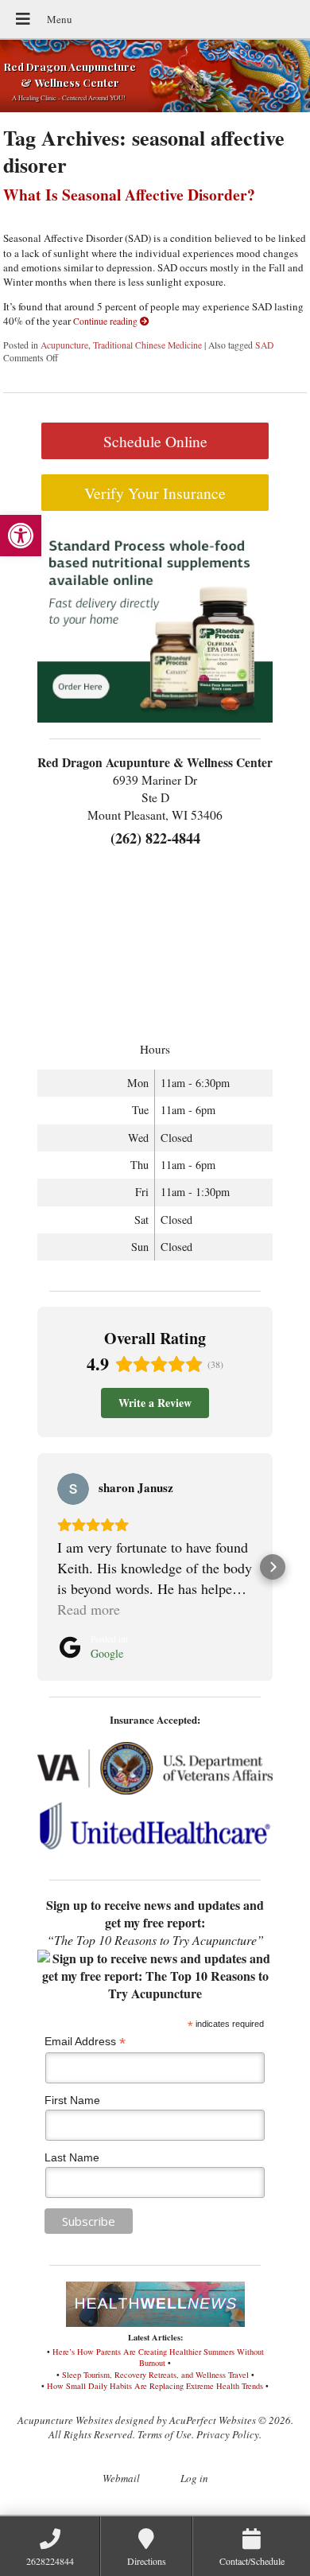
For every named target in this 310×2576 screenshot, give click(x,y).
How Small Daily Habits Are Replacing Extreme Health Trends (155, 2386)
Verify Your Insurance (155, 493)
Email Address (85, 2042)
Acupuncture (64, 345)
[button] (21, 536)
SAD (264, 345)
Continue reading (107, 321)
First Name (72, 2100)
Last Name (72, 2157)
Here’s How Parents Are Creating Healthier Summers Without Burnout (158, 2358)
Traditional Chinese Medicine (147, 345)
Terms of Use (165, 2434)
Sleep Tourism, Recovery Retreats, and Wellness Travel (155, 2375)
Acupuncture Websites (65, 2420)
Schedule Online (155, 441)
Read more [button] (89, 1609)
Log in (194, 2478)
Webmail (121, 2478)
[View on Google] (73, 1489)
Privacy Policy (228, 2434)
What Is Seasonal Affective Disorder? (129, 195)
